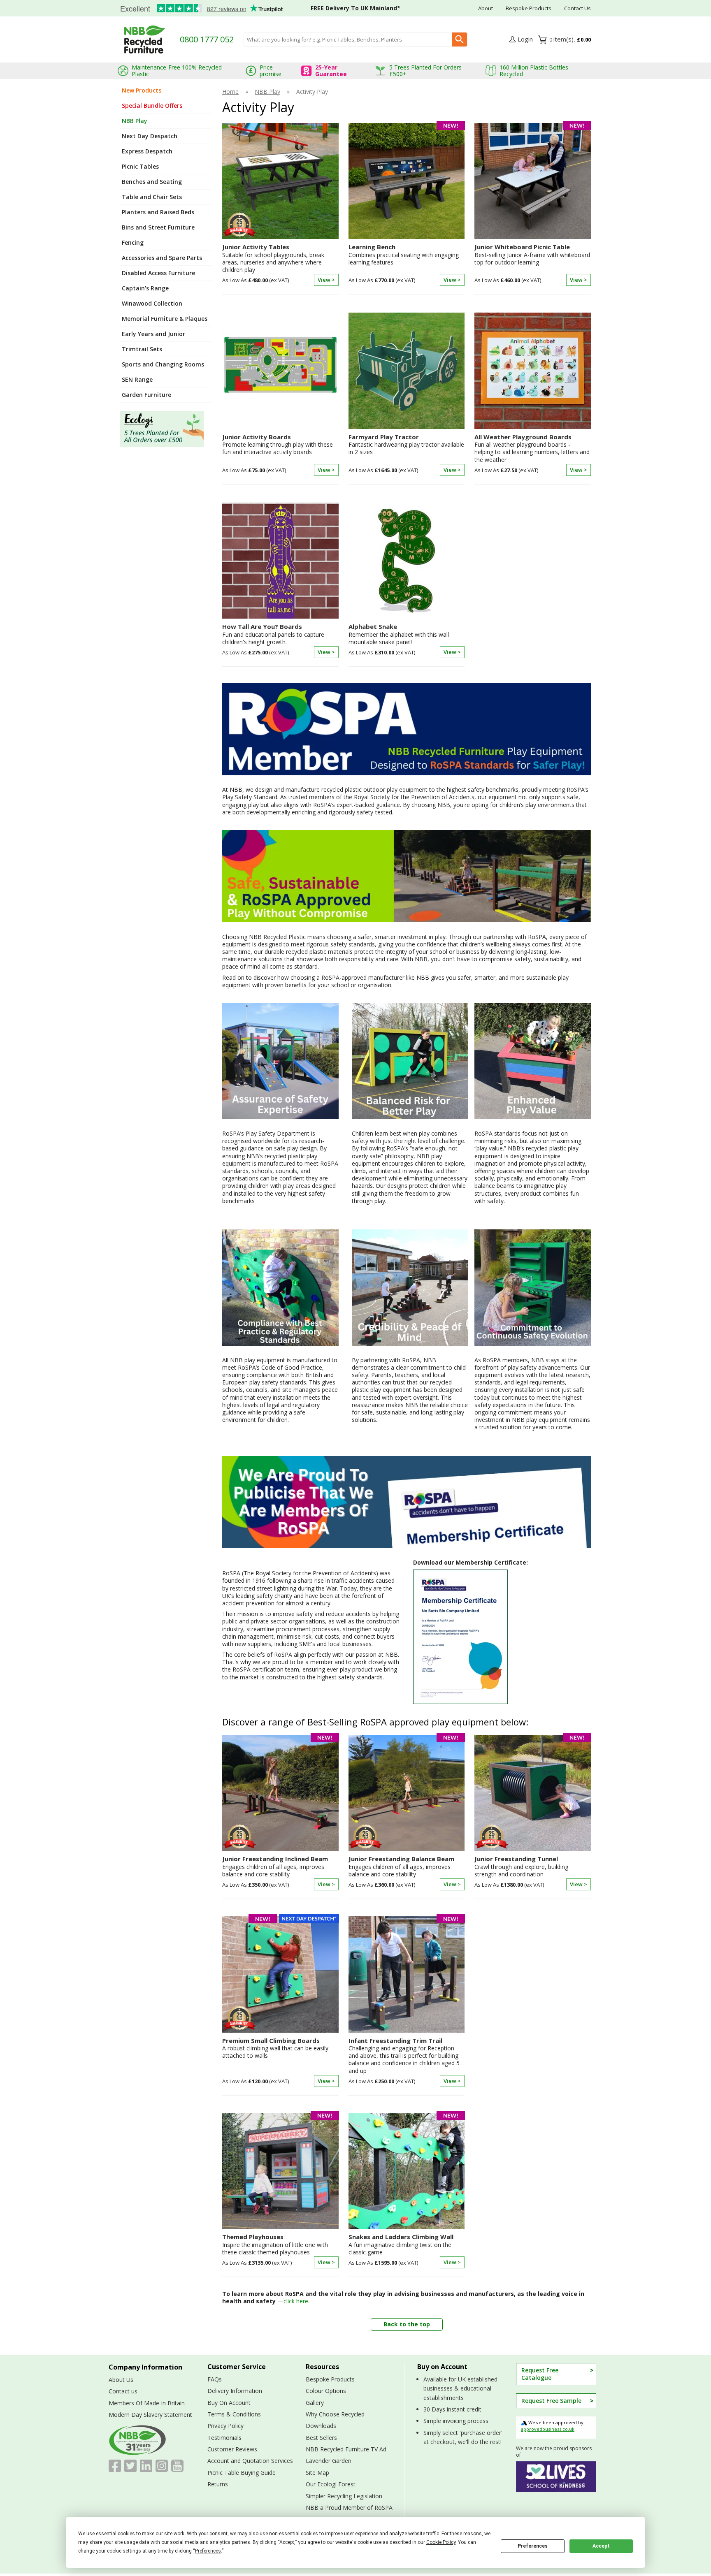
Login (525, 39)
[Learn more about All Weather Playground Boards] (533, 475)
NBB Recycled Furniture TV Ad (346, 2449)
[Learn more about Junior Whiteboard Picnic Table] (533, 285)
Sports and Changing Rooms (163, 364)
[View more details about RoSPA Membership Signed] (502, 1637)
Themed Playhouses (253, 2237)
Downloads (321, 2426)
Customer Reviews (232, 2449)
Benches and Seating (152, 182)
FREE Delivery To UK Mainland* (355, 8)
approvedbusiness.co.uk (548, 2429)
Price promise (271, 71)
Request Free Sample (551, 2401)
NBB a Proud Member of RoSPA (349, 2508)
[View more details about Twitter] (130, 2466)
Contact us (123, 2391)
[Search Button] (459, 39)
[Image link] (166, 429)
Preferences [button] (208, 2551)
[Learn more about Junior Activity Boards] (280, 475)
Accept (601, 2546)
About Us (121, 2380)
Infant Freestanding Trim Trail (395, 2041)
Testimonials (198, 9)
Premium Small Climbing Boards (271, 2041)
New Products (142, 90)
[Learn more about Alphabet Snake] (407, 657)
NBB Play (135, 121)
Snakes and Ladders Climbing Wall (401, 2237)
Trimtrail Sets (142, 349)
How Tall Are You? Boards (262, 627)
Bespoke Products (529, 8)
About (486, 8)
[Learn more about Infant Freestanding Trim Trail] (407, 2086)
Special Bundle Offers (152, 105)
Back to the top (407, 2324)
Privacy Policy (225, 2426)
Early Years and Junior (153, 334)
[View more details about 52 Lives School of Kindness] (556, 2477)
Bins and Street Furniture (158, 227)
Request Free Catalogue (540, 2374)
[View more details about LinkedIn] (146, 2466)
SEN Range (137, 379)
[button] (521, 40)
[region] (280, 183)
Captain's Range (145, 288)
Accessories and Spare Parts (162, 258)
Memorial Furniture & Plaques (165, 319)
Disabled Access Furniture (158, 273)
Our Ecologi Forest (331, 2484)
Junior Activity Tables (256, 247)
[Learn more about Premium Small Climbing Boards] (280, 2086)
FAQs (215, 2379)
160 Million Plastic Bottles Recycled (534, 71)
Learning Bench (372, 247)
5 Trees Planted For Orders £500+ (425, 71)
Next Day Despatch (150, 136)
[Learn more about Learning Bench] (407, 285)
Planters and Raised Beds (158, 212)
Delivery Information (235, 2391)
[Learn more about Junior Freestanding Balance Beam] (407, 1889)
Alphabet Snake (373, 627)
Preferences (533, 2546)
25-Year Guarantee (331, 71)
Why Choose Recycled (335, 2414)
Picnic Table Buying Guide (242, 2473)
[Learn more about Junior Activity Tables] (280, 285)
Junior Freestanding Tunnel (516, 1859)
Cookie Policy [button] (441, 2542)
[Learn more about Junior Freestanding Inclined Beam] (280, 1889)
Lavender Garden (329, 2461)
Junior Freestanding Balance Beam (401, 1859)
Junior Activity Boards (257, 437)
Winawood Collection (152, 303)
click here (296, 2301)
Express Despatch (147, 151)
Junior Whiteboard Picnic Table (522, 247)
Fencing (133, 242)
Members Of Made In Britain (147, 2403)
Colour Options (326, 2391)
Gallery (315, 2403)
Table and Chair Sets (152, 197)
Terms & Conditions (234, 2414)
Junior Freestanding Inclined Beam (275, 1859)
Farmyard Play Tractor (384, 437)
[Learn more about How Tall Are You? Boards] (280, 657)
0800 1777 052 (207, 39)
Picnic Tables (140, 166)
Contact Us (577, 8)
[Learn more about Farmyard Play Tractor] (407, 475)
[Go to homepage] (145, 39)
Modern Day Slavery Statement (150, 2415)
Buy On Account (229, 2403)
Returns (218, 2484)
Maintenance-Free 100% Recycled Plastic (177, 71)
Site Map (317, 2473)
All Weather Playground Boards (523, 437)
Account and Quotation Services (250, 2461)
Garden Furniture (146, 395)
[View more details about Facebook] (115, 2466)
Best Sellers (321, 2438)
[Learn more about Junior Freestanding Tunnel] (533, 1889)
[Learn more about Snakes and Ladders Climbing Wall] (407, 2267)
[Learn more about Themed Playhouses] (280, 2267)
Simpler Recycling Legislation (344, 2496)
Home (230, 92)
